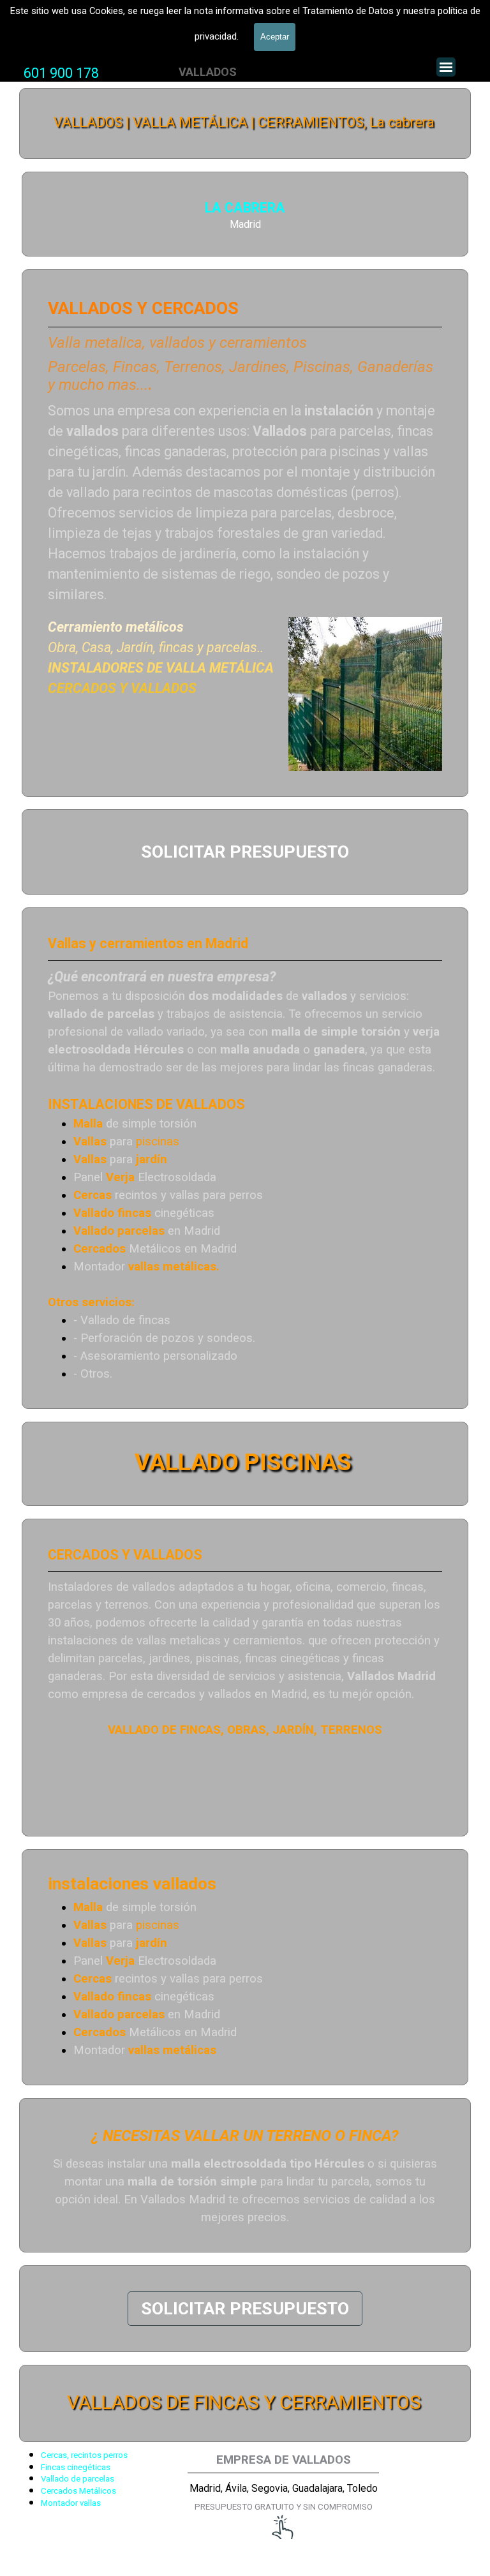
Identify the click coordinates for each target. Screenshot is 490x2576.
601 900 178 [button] (61, 73)
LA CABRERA (245, 208)
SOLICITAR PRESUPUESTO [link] (245, 852)
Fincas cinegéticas (76, 2467)
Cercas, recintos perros (84, 2455)
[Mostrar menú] (446, 67)
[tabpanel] (61, 73)
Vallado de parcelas (78, 2479)
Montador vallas (71, 2503)
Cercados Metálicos (78, 2491)
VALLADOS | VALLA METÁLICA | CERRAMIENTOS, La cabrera (244, 122)
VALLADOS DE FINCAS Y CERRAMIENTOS (244, 2402)
